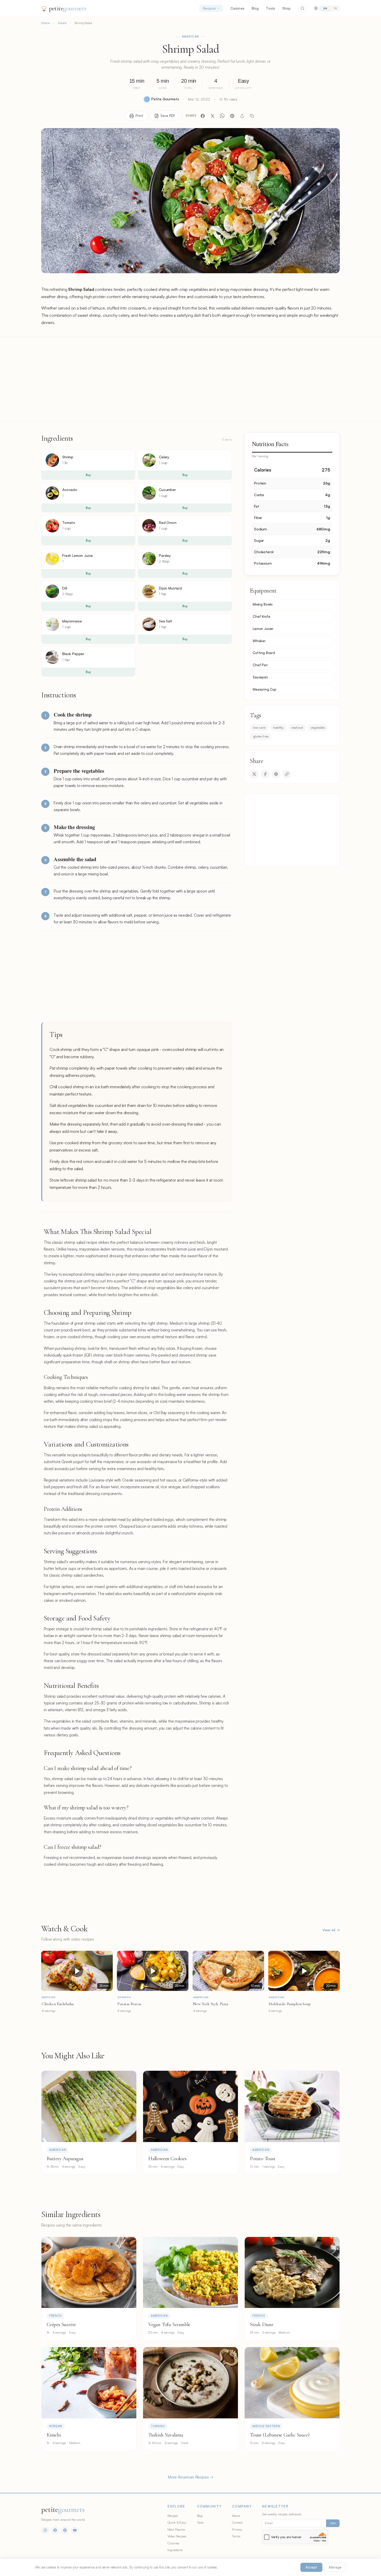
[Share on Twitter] (254, 774)
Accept (311, 2567)
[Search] (302, 8)
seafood (297, 727)
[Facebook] (203, 116)
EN (325, 8)
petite (68, 8)
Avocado (70, 490)
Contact (237, 2522)
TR (335, 8)
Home (45, 23)
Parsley (165, 555)
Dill (65, 588)
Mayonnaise (72, 621)
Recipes (209, 8)
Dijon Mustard (170, 588)
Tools (270, 8)
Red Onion (168, 522)
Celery (164, 457)
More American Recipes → (190, 2477)
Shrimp (68, 457)
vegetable (318, 727)
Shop (287, 8)
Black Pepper (73, 654)
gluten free (261, 736)
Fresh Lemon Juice (77, 555)
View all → (331, 1930)
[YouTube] (75, 2530)
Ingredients (175, 2550)
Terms (236, 2536)
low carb (259, 727)
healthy (278, 727)
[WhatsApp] (222, 116)
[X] (213, 116)
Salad (62, 23)
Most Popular (177, 2529)
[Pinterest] (232, 116)
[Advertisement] (190, 379)
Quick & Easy (177, 2522)
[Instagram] (45, 2530)
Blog (255, 8)
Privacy (237, 2529)
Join (333, 2523)
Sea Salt (166, 621)
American (191, 37)
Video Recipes (177, 2536)
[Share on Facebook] (265, 774)
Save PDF (168, 116)
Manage (335, 2567)
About (236, 2516)
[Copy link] (252, 116)
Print (139, 116)
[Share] (242, 116)
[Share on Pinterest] (276, 774)
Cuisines (237, 8)
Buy (88, 475)
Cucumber (167, 490)
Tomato (69, 522)
